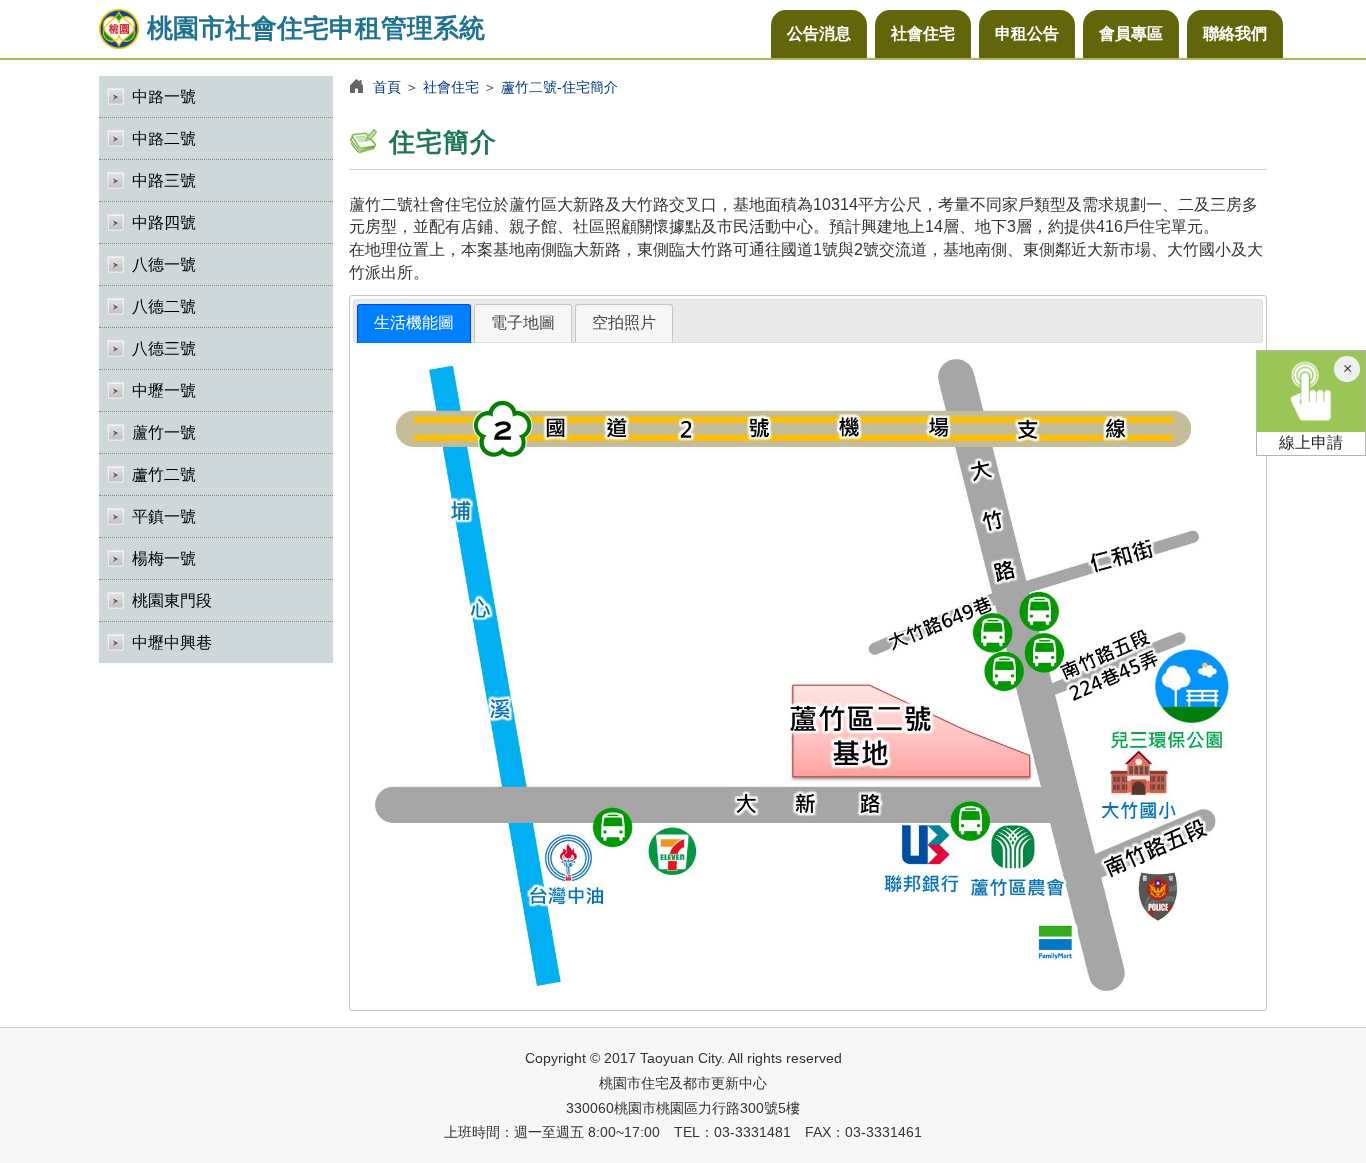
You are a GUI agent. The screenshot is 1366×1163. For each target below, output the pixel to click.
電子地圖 (523, 322)
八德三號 (164, 348)
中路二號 (164, 138)
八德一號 (164, 264)
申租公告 (1027, 33)
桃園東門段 (172, 600)
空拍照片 (624, 322)
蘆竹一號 (164, 432)
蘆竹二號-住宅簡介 (559, 87)
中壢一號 (164, 390)
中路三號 (164, 180)
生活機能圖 (414, 322)
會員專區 (1131, 33)
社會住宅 (923, 33)
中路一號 (164, 96)
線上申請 (1311, 442)
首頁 (387, 87)
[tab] (414, 323)
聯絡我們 (1235, 33)
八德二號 (164, 306)
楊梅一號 (164, 558)
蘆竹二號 (164, 474)
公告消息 (819, 33)
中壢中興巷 (172, 642)
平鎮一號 (164, 516)
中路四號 (164, 222)
